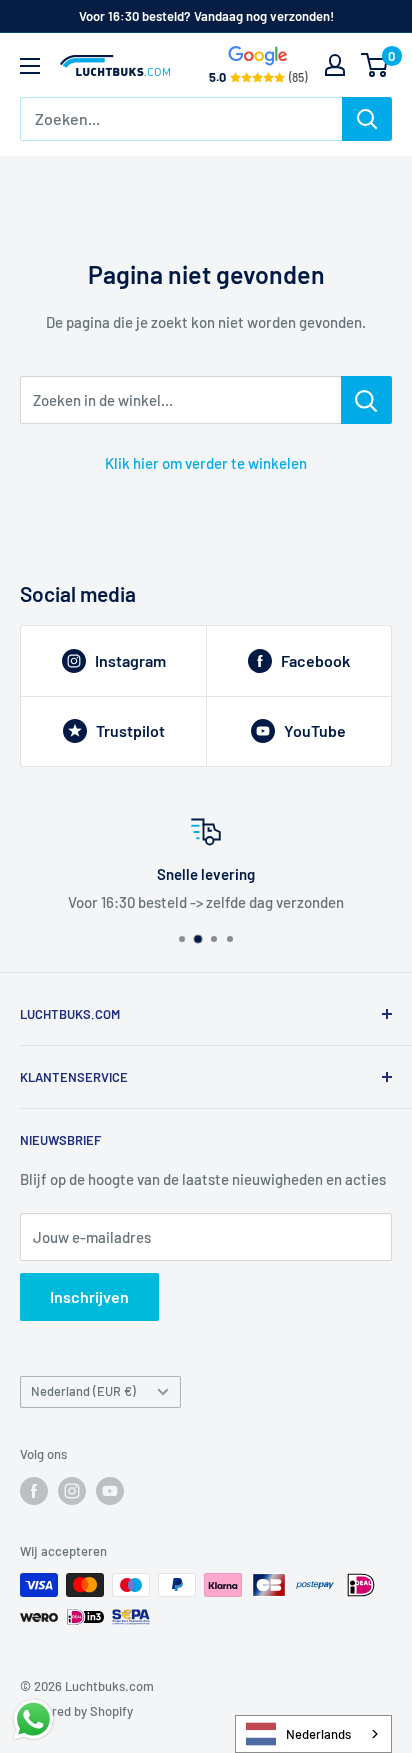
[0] (375, 65)
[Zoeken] (367, 119)
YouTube (315, 730)
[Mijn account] (335, 65)
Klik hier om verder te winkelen (206, 463)
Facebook (315, 660)
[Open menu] (30, 66)
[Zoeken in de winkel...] (366, 400)
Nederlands (318, 1734)
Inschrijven (89, 1296)
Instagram (130, 660)
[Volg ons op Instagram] (72, 1491)
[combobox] (313, 1734)
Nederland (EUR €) (83, 1391)
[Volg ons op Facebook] (34, 1491)
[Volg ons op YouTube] (110, 1491)
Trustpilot (130, 730)
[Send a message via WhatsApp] (33, 1719)
